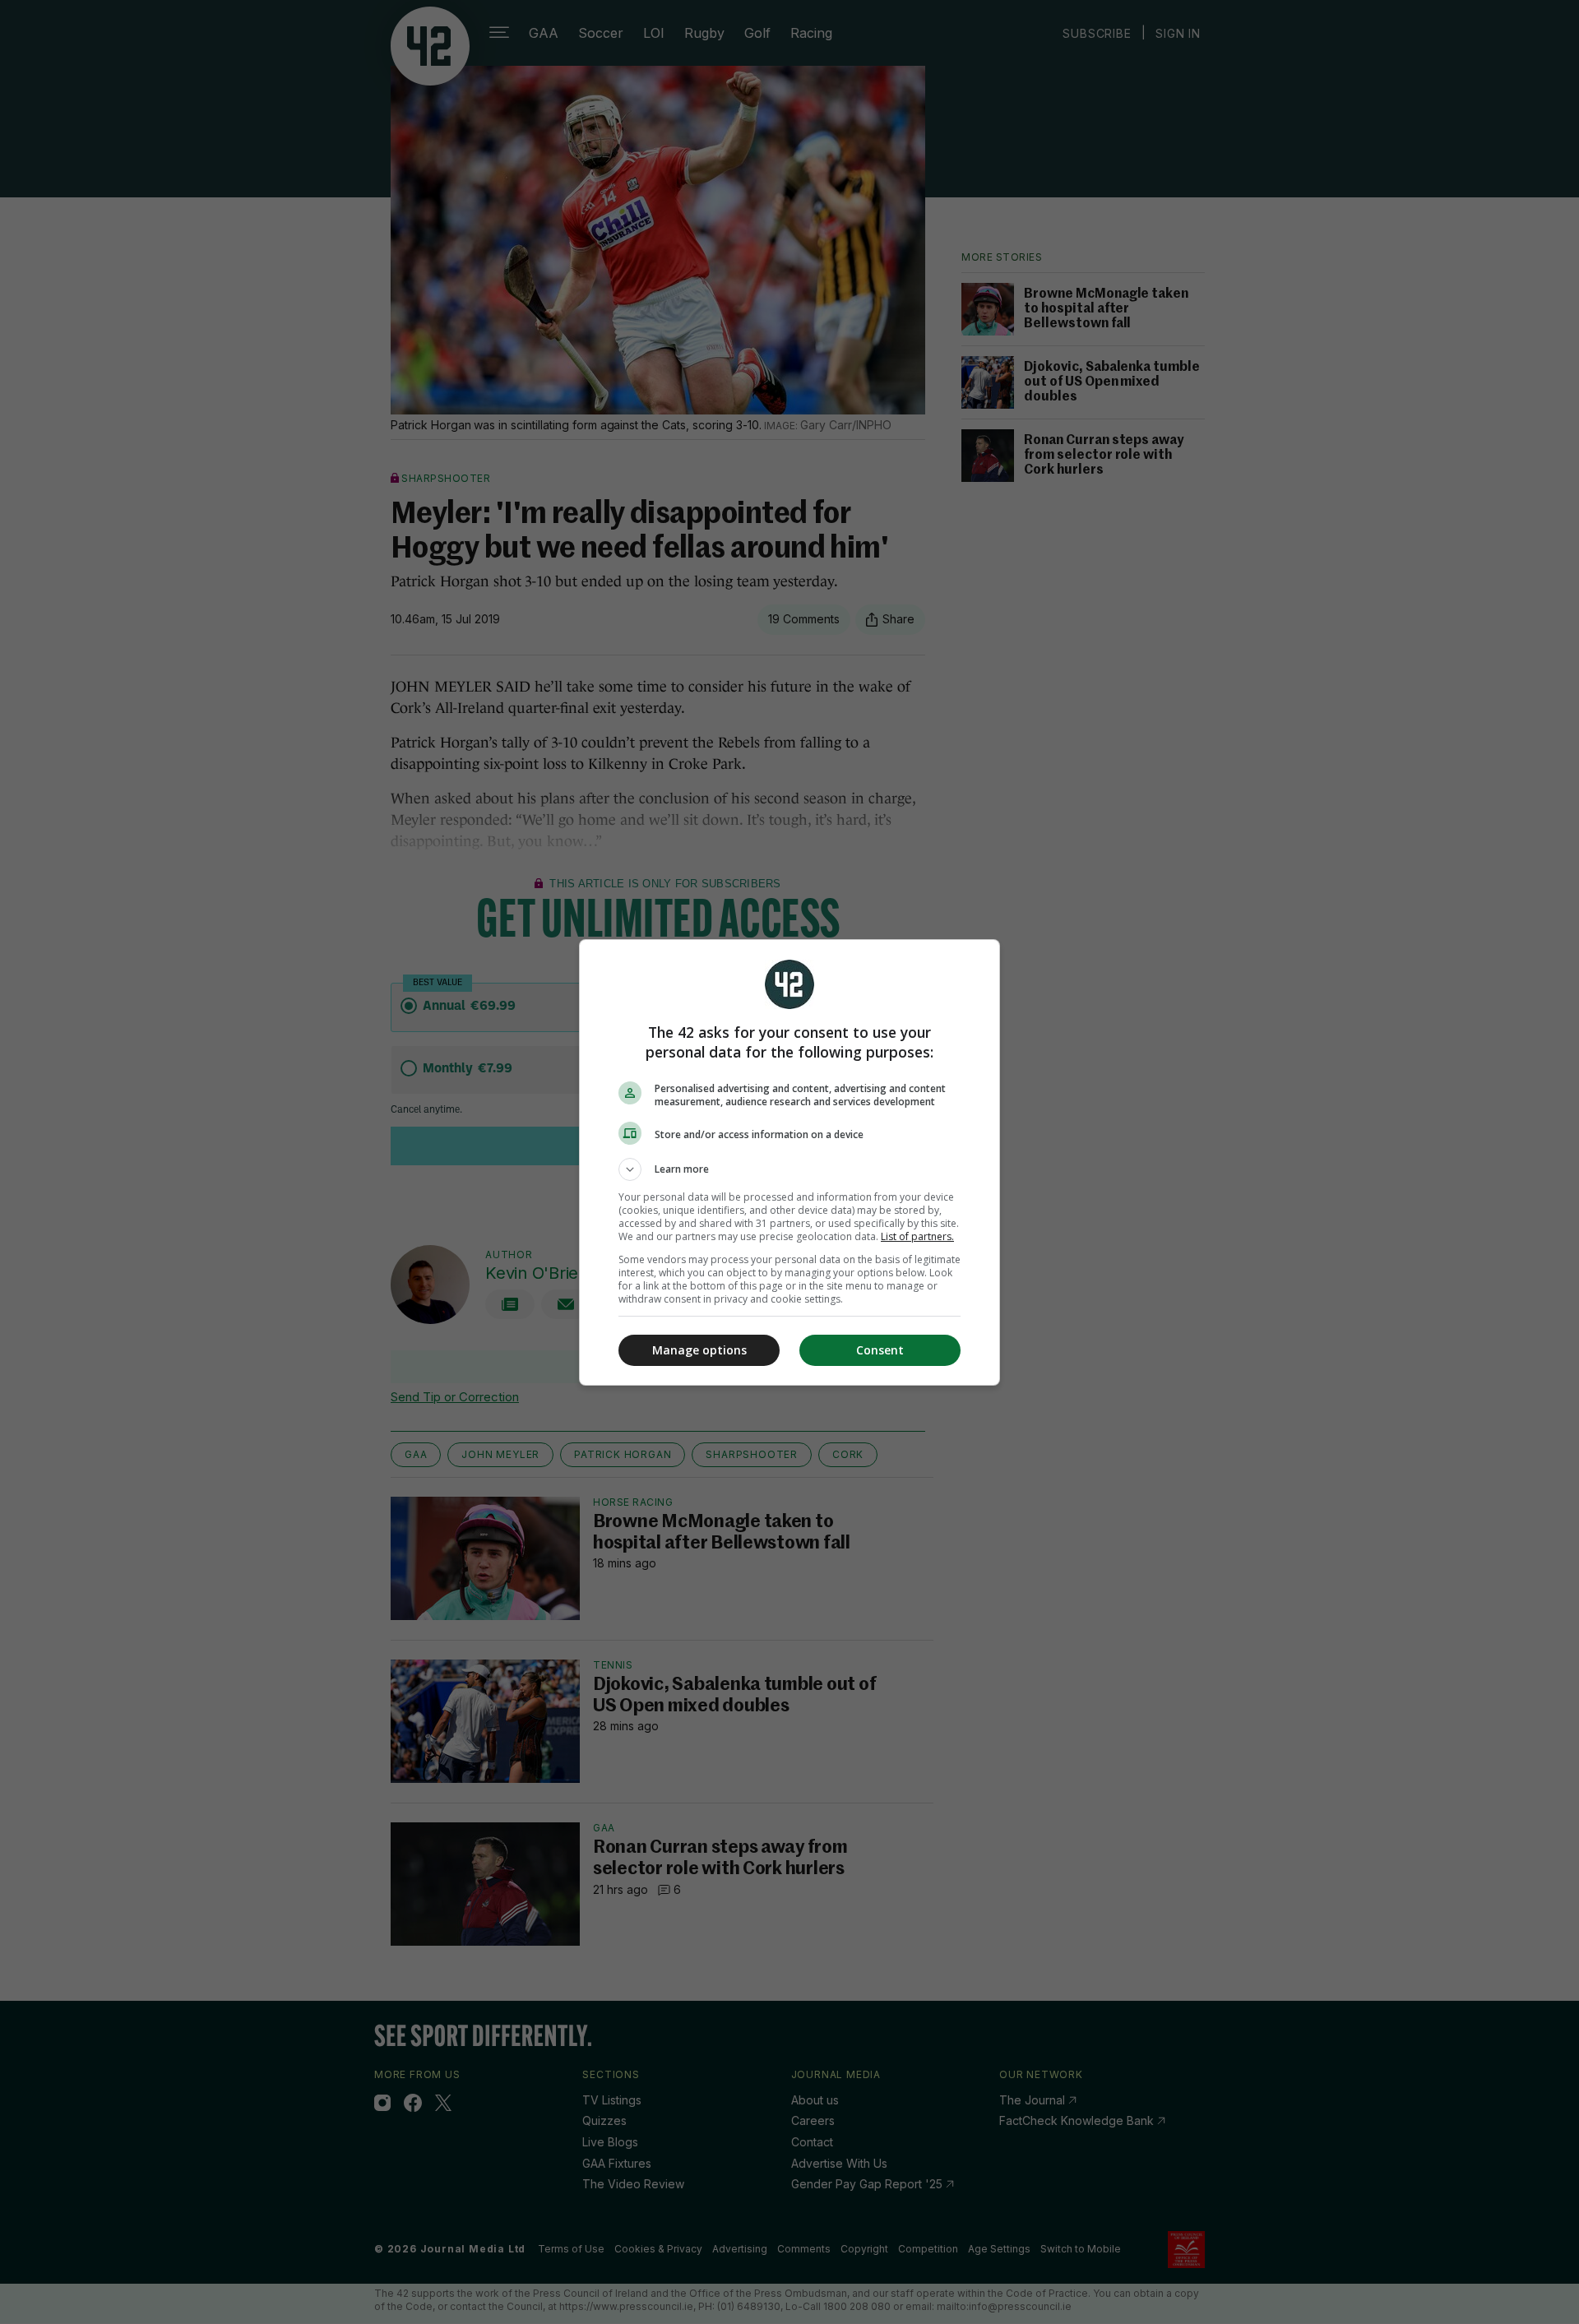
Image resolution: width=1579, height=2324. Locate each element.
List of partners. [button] (917, 1236)
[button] (789, 1169)
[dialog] (789, 1162)
